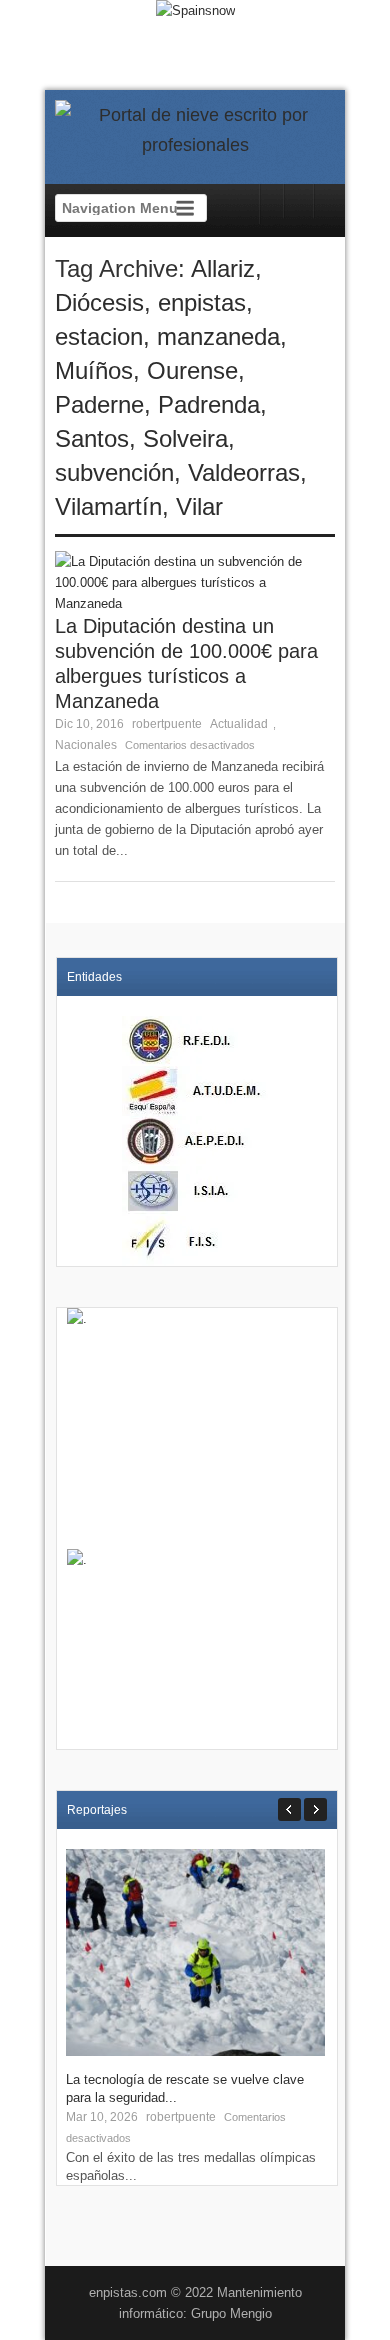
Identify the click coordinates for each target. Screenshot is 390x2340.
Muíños (94, 370)
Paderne (99, 404)
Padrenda (209, 404)
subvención (114, 472)
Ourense (192, 370)
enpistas (202, 302)
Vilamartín (108, 506)
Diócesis (99, 302)
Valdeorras (244, 472)
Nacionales (86, 745)
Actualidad (239, 724)
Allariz (223, 268)
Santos (92, 438)
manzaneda (218, 336)
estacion (99, 336)
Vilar (199, 506)
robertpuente (167, 724)
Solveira (185, 438)
